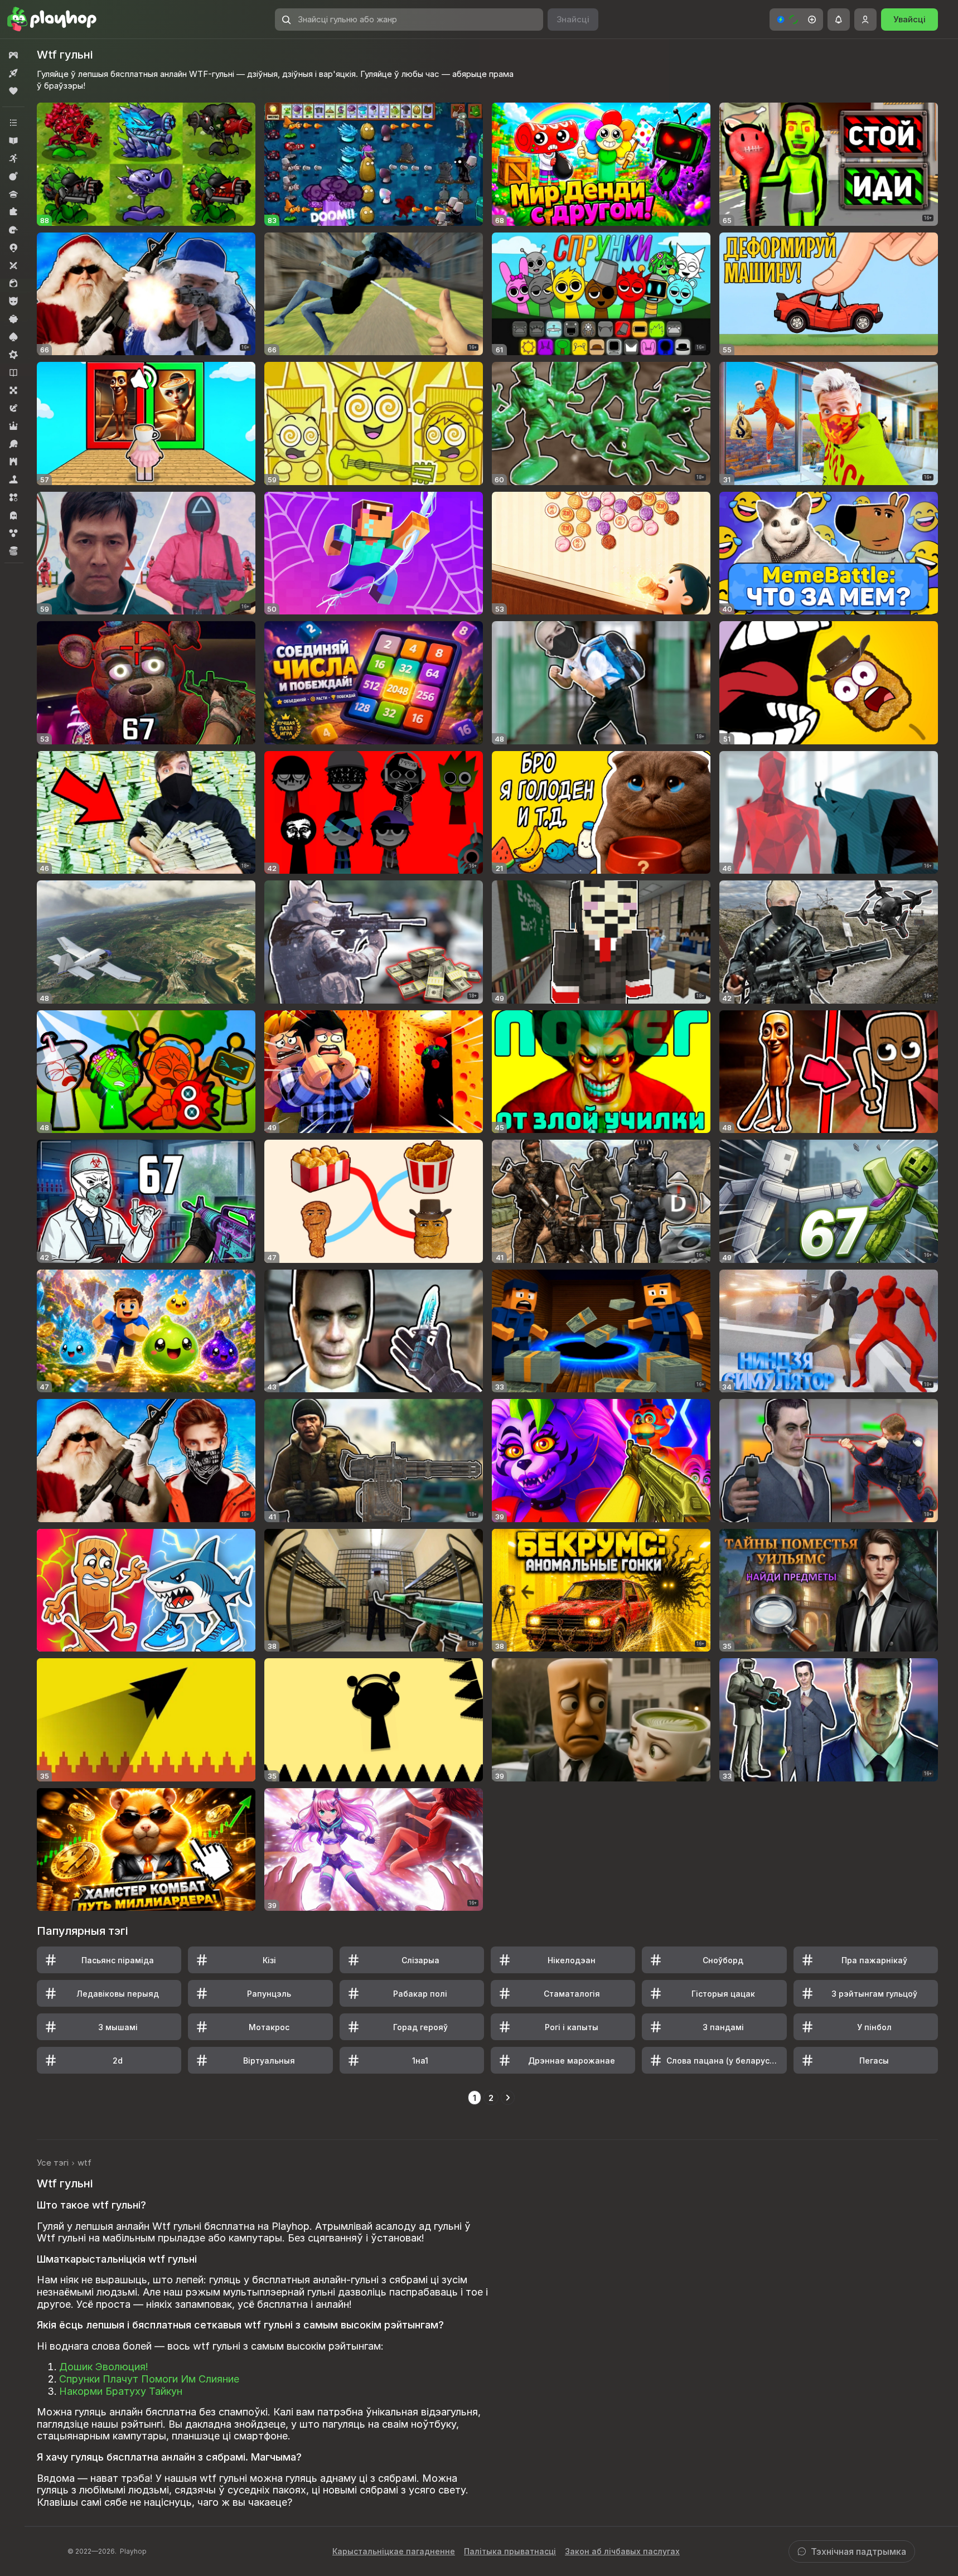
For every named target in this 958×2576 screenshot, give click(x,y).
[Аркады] (13, 158)
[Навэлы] (13, 372)
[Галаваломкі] (13, 212)
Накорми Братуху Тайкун (121, 2391)
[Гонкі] (13, 230)
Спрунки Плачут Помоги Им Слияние (149, 2379)
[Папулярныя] (13, 91)
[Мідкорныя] (13, 355)
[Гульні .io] (13, 248)
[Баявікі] (13, 176)
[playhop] (52, 20)
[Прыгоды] (13, 408)
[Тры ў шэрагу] (13, 497)
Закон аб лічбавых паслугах (622, 2551)
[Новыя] (13, 73)
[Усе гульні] (13, 55)
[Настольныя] (13, 390)
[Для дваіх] (13, 265)
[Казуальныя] (13, 319)
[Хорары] (13, 515)
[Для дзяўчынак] (13, 283)
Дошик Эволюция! (104, 2367)
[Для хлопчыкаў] (13, 301)
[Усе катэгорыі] (13, 123)
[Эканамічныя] (13, 551)
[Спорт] (13, 444)
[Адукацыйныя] (13, 141)
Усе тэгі (53, 2163)
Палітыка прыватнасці (510, 2551)
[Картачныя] (13, 337)
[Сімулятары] (13, 480)
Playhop (133, 2551)
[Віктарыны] (13, 194)
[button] (796, 20)
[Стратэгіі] (13, 462)
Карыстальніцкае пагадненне (394, 2551)
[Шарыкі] (13, 533)
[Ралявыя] (13, 426)
